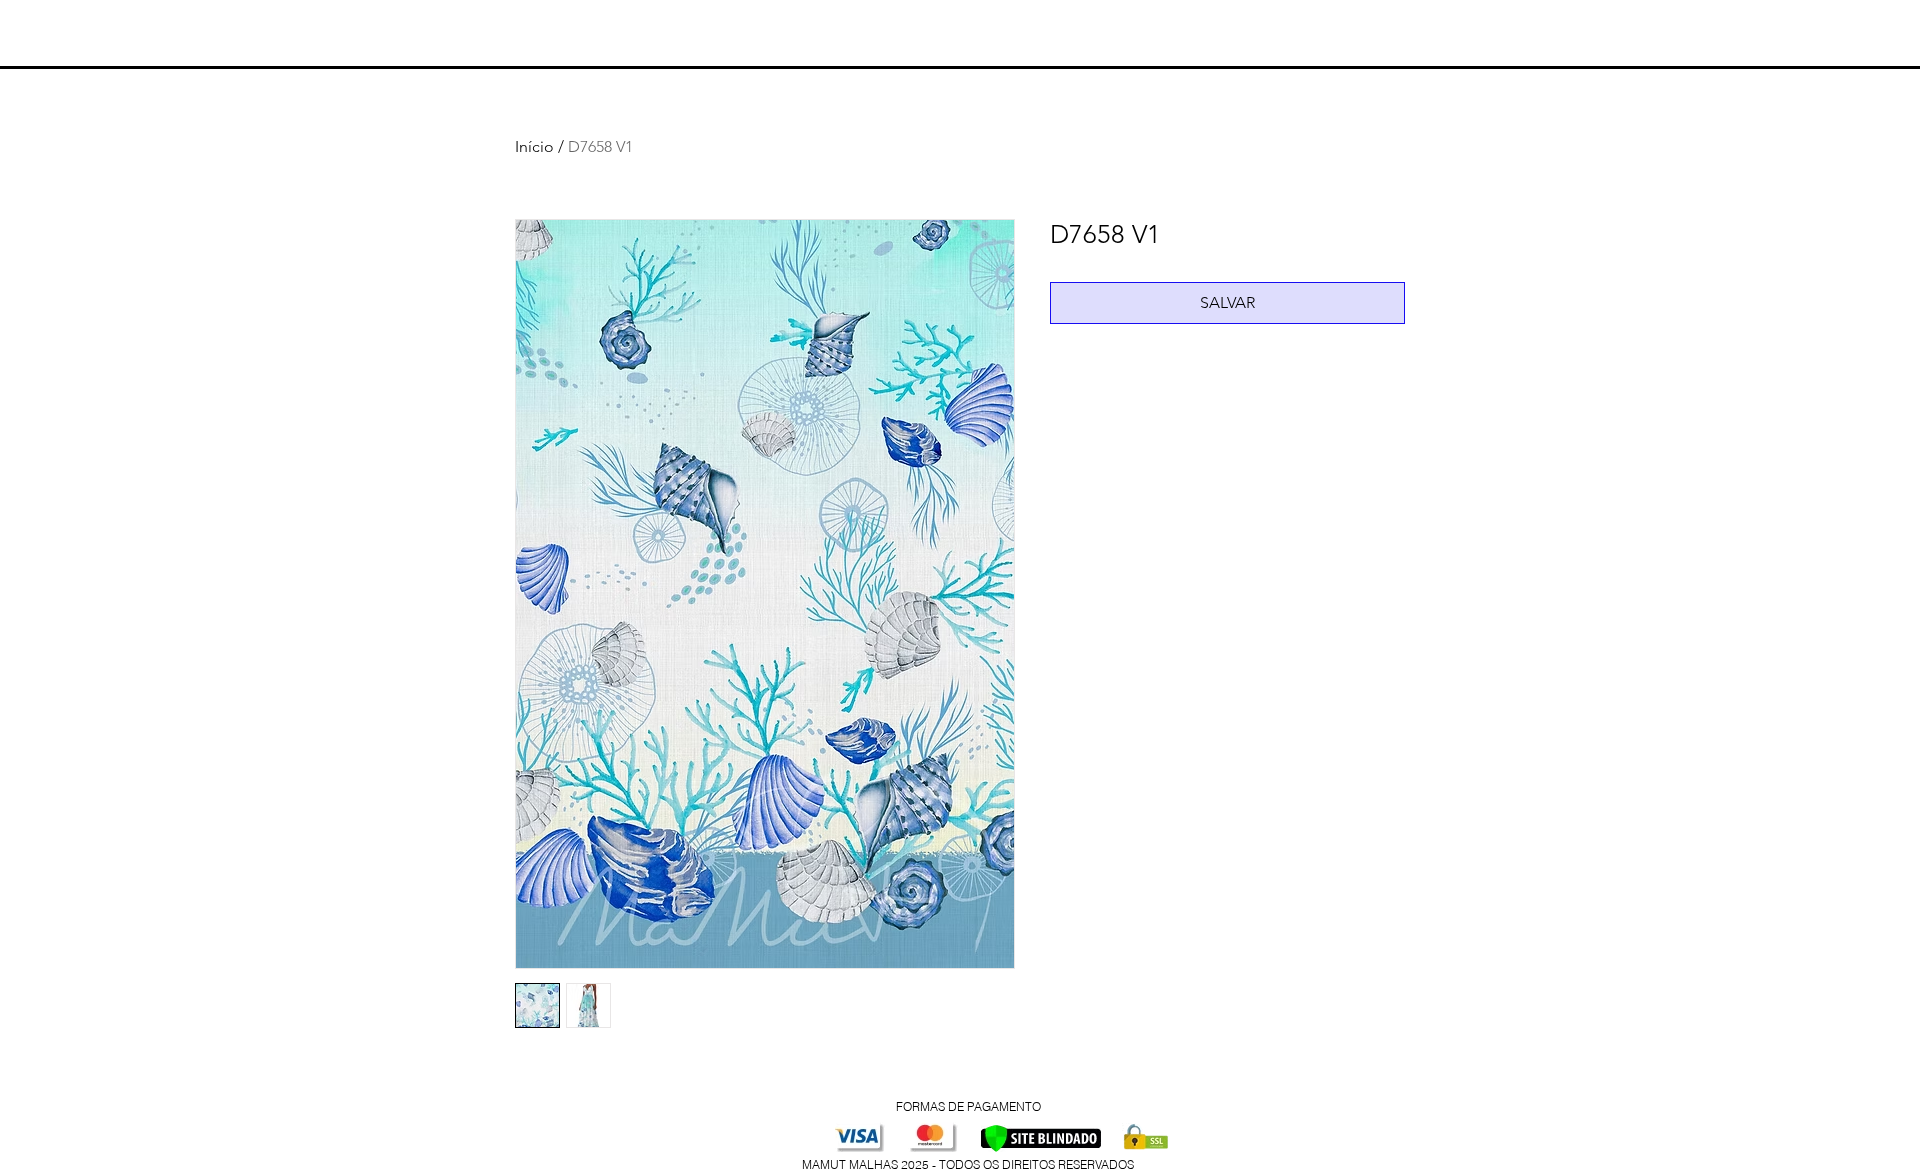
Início (534, 146)
